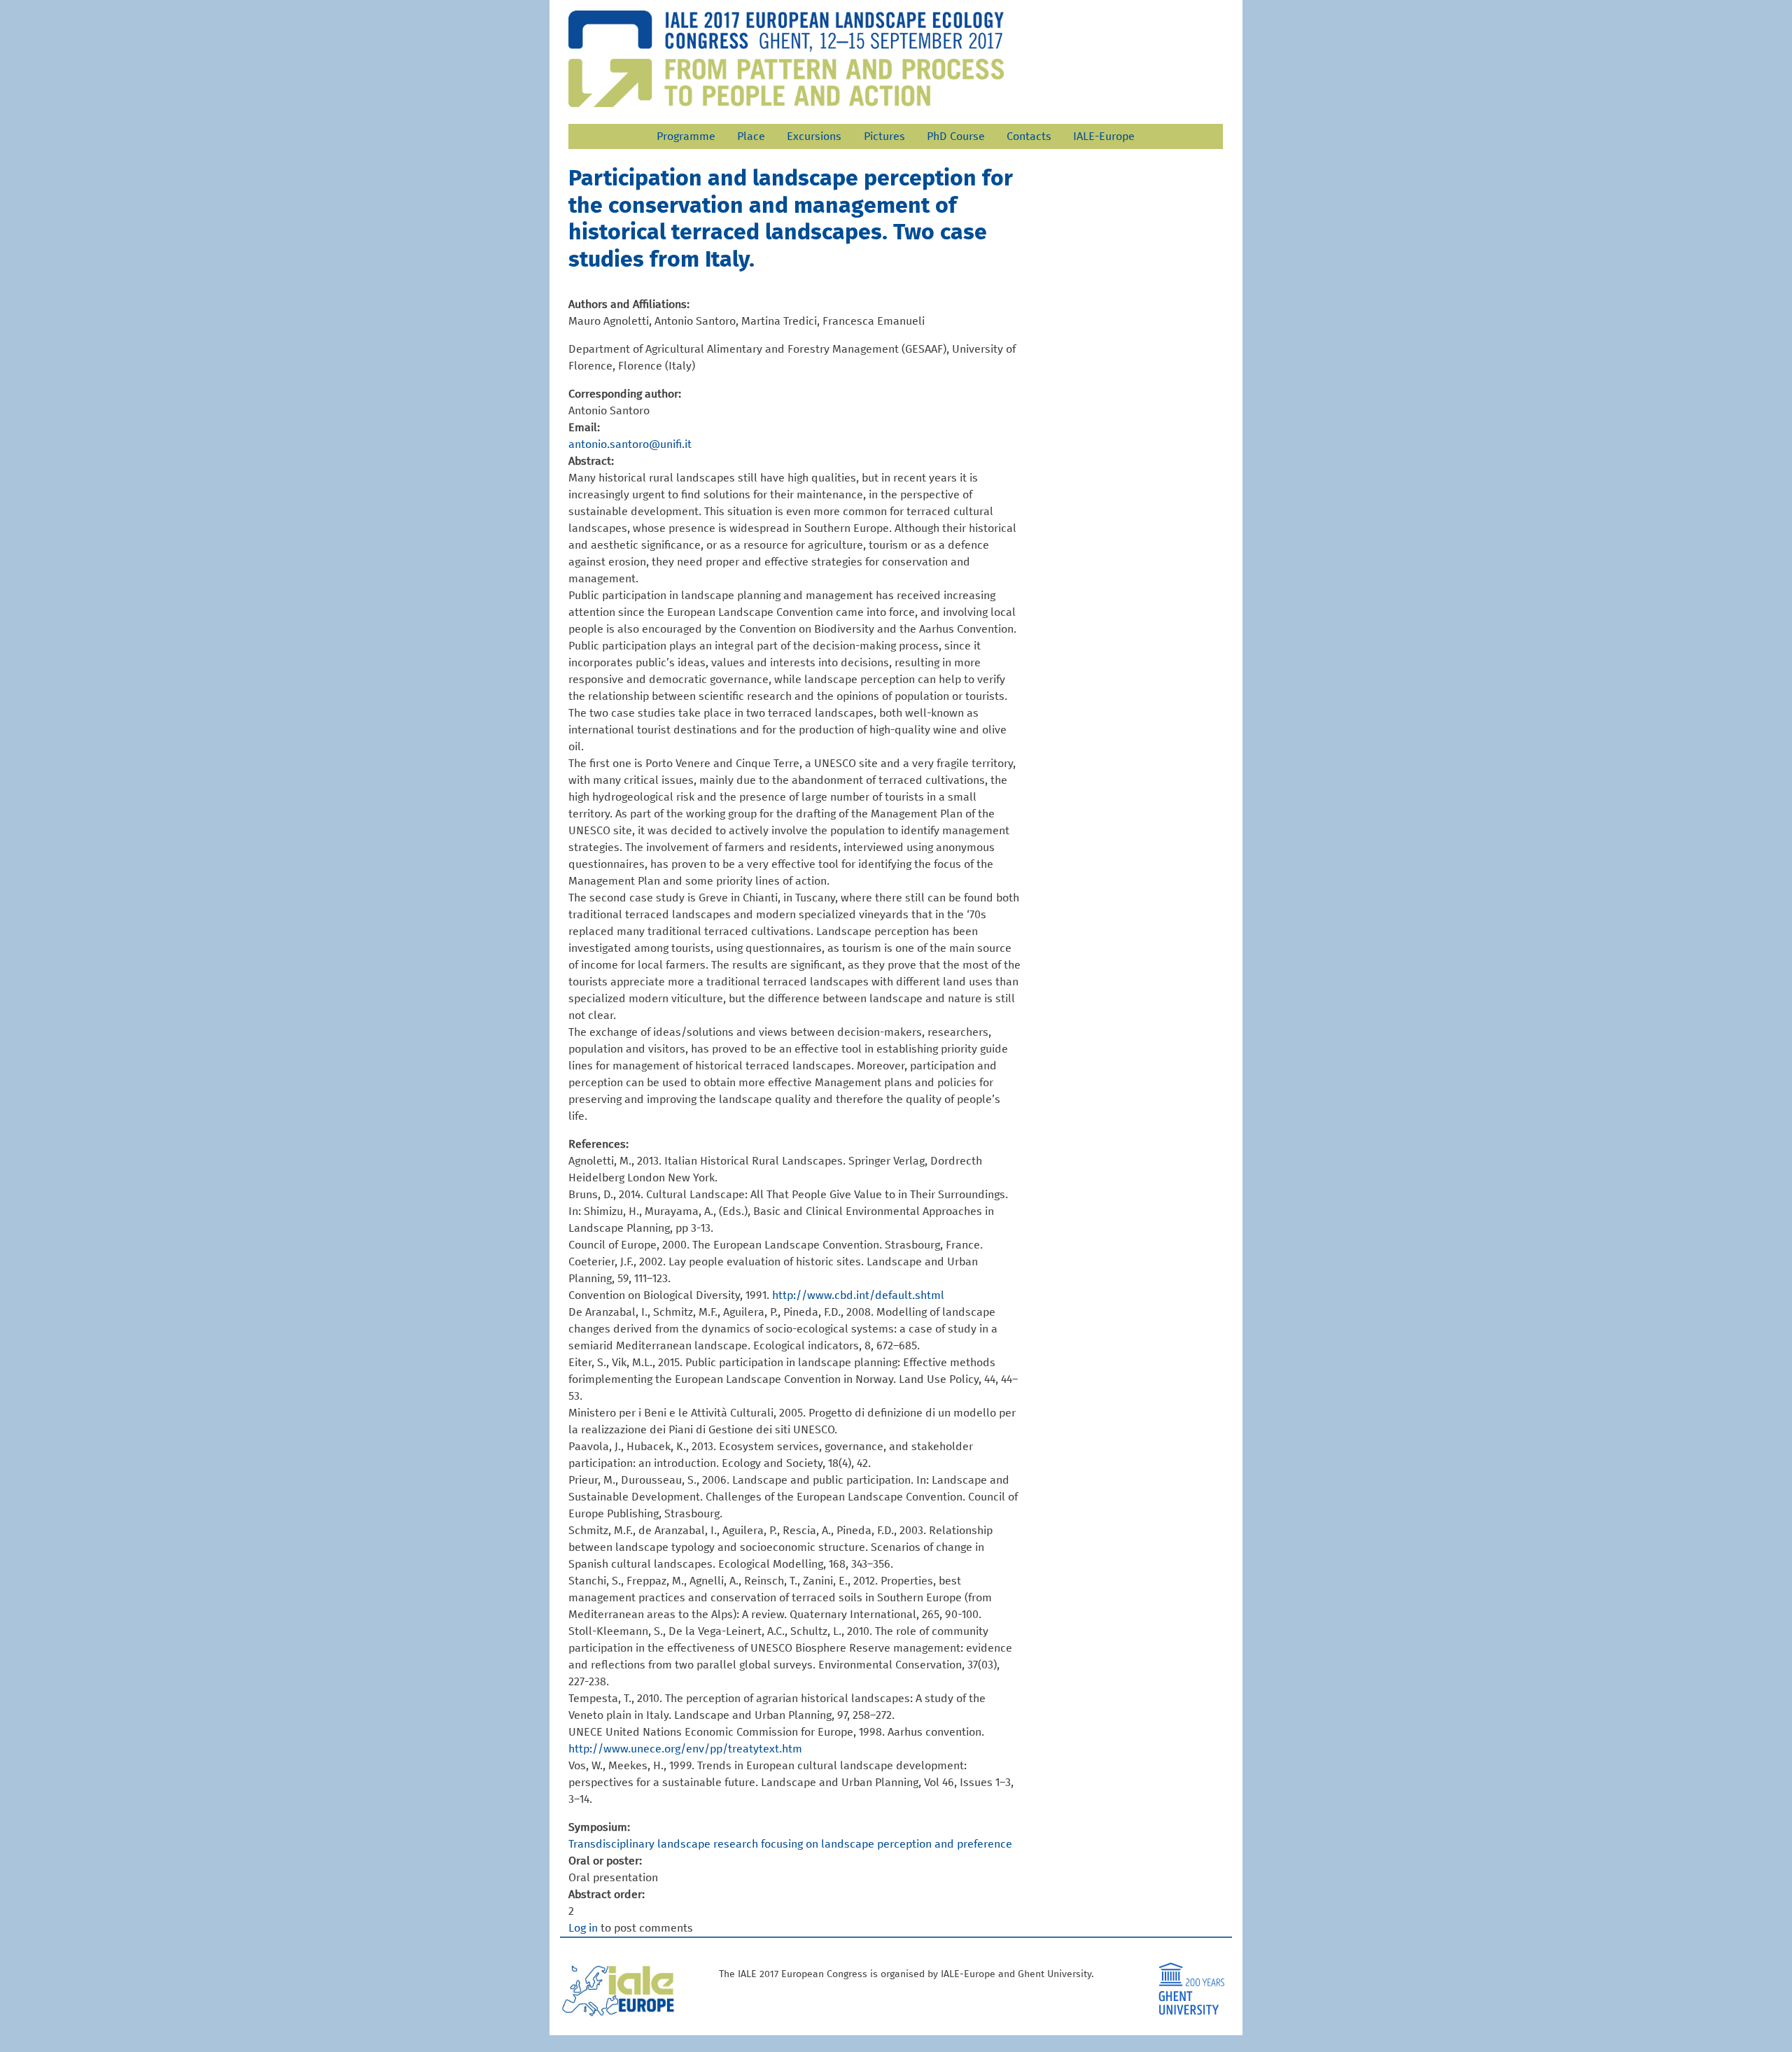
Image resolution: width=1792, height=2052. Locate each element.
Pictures (884, 136)
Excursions (814, 136)
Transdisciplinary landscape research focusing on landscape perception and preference (790, 1844)
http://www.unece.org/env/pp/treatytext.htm (685, 1749)
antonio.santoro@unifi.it (630, 444)
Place (751, 136)
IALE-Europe (1104, 136)
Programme (686, 136)
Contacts (1029, 136)
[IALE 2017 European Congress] (786, 59)
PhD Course (956, 136)
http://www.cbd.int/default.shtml (858, 1295)
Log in (583, 1928)
